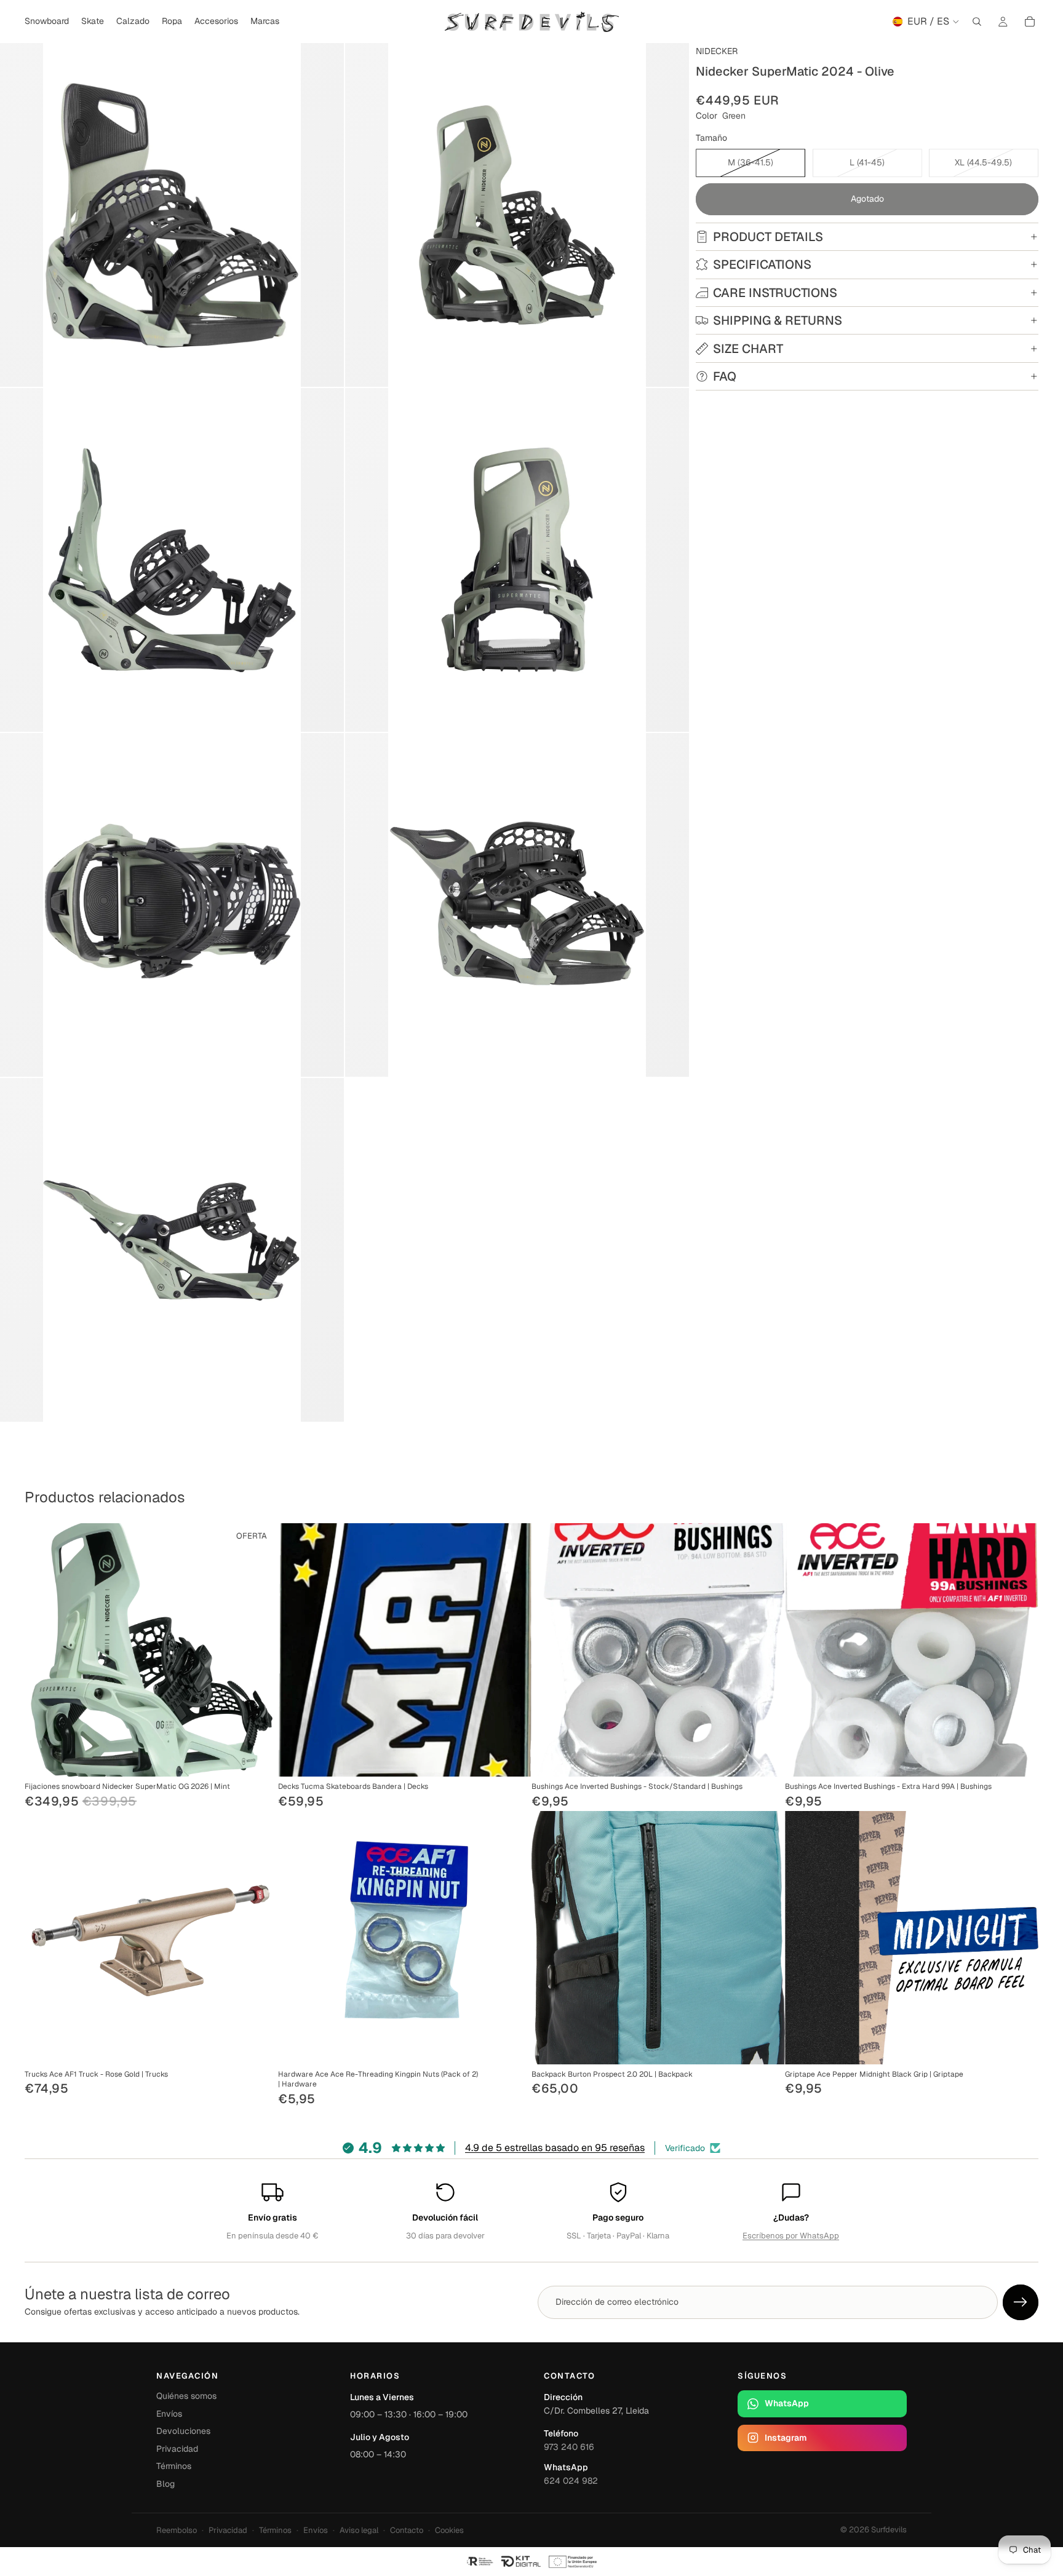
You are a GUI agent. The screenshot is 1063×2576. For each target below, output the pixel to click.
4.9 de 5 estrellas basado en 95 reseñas (555, 2148)
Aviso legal (359, 2530)
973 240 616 (569, 2447)
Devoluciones (183, 2431)
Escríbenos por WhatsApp (791, 2236)
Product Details (768, 237)
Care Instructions (775, 293)
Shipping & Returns (778, 320)
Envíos (169, 2414)
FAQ (725, 376)
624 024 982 (571, 2481)
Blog (165, 2484)
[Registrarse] (1021, 2302)
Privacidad (177, 2449)
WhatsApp (787, 2403)
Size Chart (748, 349)
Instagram (786, 2438)
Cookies (449, 2530)
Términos (174, 2466)
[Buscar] (977, 22)
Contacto (407, 2530)
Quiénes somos (186, 2396)
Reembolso (177, 2530)
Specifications (762, 264)
